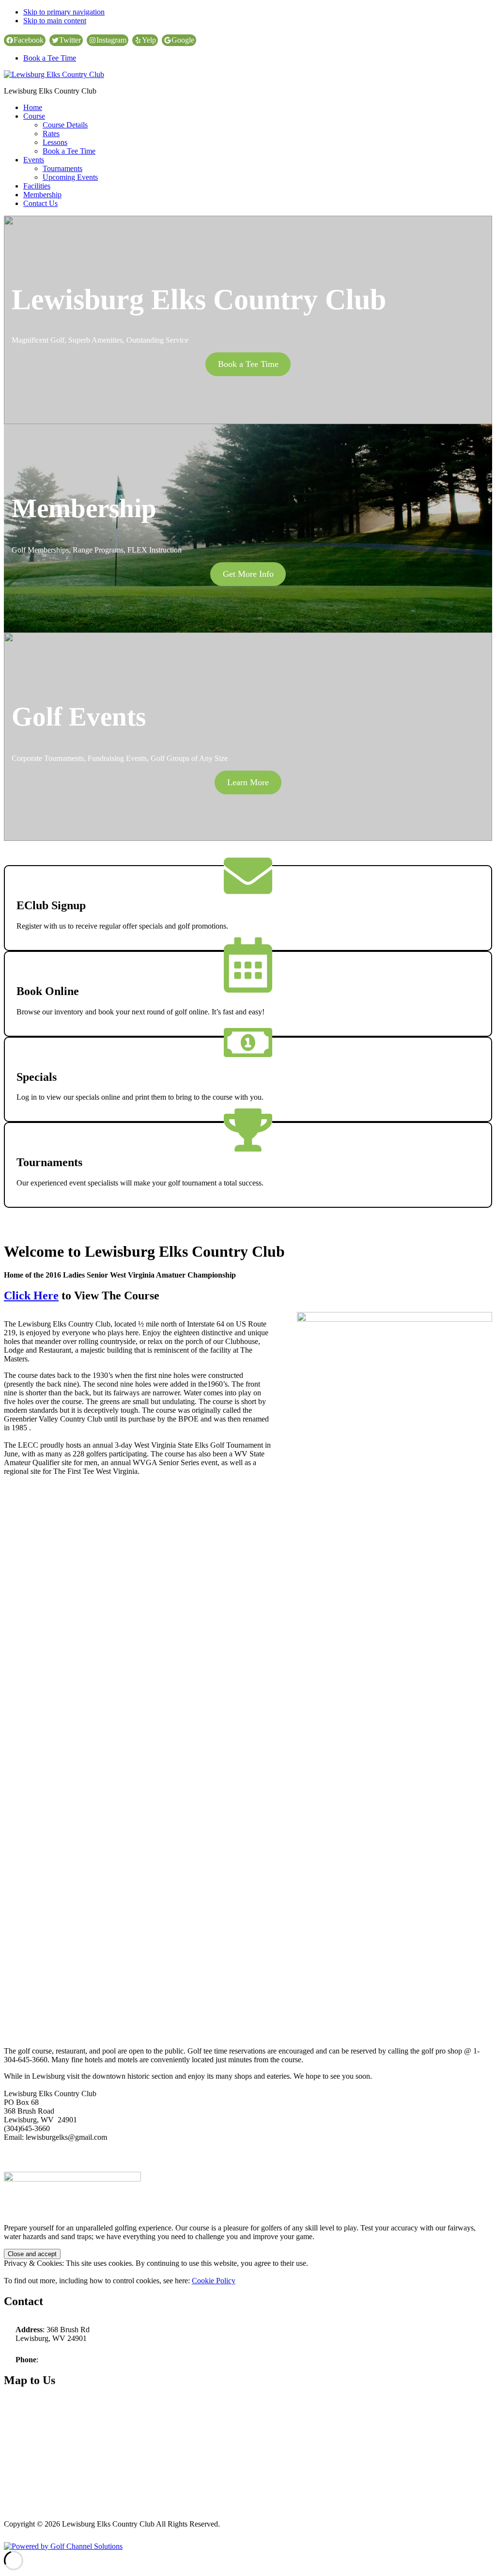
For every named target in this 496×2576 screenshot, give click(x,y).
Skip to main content (55, 21)
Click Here (31, 1296)
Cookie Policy (214, 2281)
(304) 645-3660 (64, 2360)
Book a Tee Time (50, 58)
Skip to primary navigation (64, 12)
